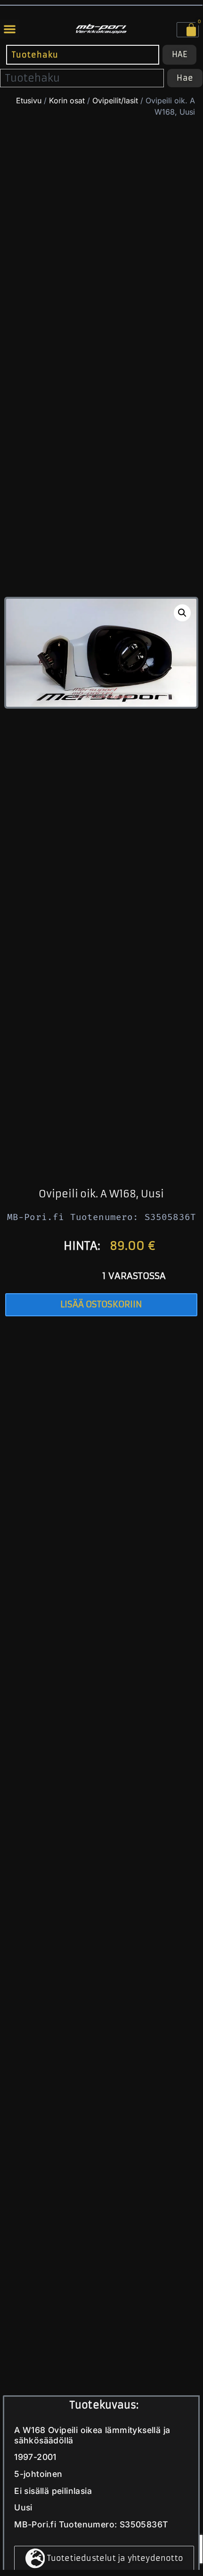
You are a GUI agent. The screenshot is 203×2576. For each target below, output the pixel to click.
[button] (10, 29)
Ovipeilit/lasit (115, 100)
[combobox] (83, 54)
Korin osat (67, 100)
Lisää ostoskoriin (101, 1304)
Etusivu (29, 100)
